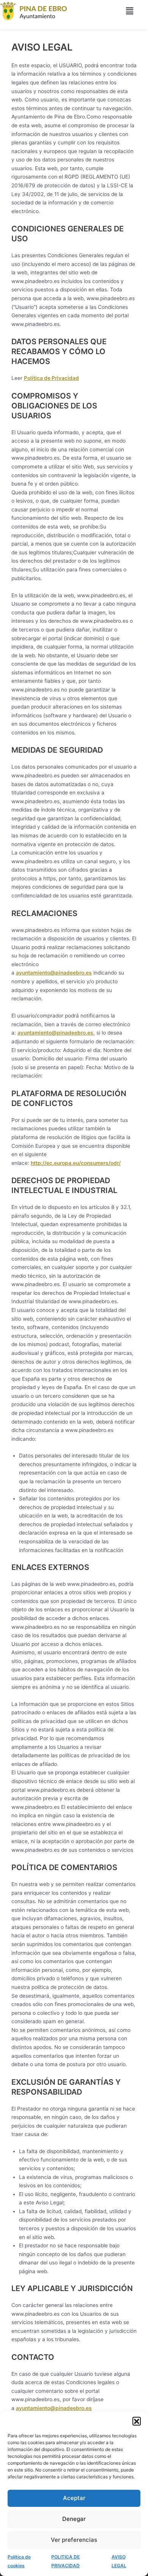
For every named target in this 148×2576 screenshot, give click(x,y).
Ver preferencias (74, 2540)
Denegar (74, 2519)
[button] (137, 2421)
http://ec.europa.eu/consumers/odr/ (76, 1163)
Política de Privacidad (51, 378)
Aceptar (74, 2498)
